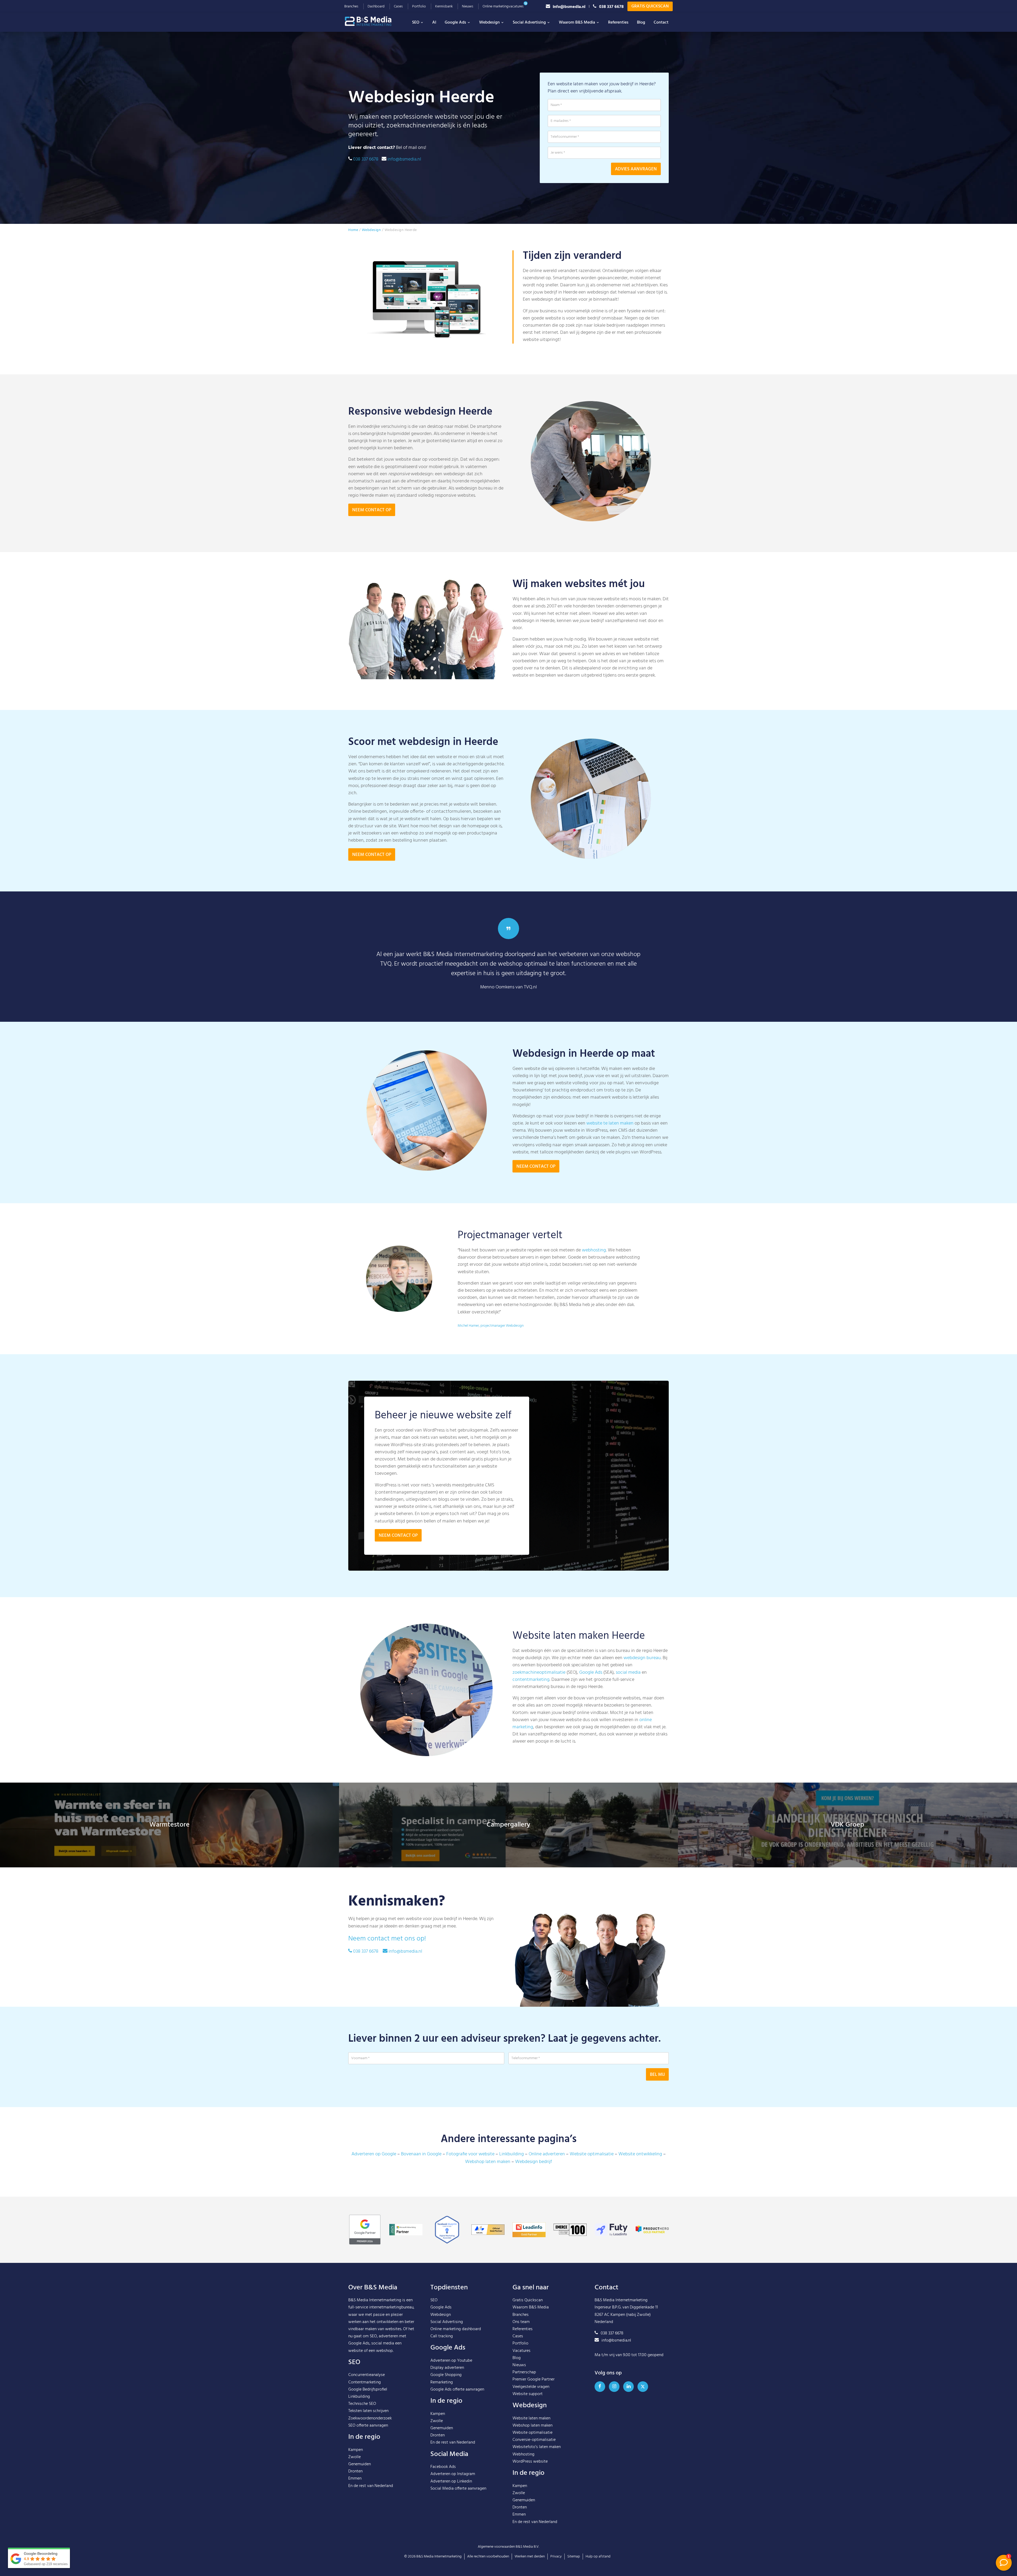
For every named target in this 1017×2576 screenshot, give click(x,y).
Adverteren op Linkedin (451, 2481)
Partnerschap (524, 2372)
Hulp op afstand (598, 2557)
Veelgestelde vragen (531, 2387)
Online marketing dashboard (456, 2329)
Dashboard (376, 6)
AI (434, 23)
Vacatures (521, 2351)
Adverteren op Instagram (453, 2474)
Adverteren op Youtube (451, 2361)
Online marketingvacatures (503, 6)
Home (353, 230)
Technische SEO (362, 2404)
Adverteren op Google (374, 2154)
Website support (528, 2394)
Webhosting (523, 2454)
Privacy (556, 2557)
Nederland (384, 2486)
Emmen (355, 2479)
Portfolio (419, 6)
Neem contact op (372, 510)
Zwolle (354, 2457)
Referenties (618, 23)
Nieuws (468, 6)
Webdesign (489, 23)
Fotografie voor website (470, 2154)
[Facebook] (600, 2387)
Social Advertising (529, 23)
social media (628, 1673)
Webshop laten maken (488, 2162)
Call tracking (442, 2336)
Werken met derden (530, 2557)
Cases (398, 6)
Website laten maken (531, 2418)
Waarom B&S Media (577, 23)
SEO (416, 23)
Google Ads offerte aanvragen (457, 2390)
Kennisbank (444, 6)
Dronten (355, 2471)
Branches (351, 6)
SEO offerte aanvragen (368, 2426)
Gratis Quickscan (650, 6)
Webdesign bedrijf (534, 2162)
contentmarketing (531, 1680)
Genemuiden (360, 2464)
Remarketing (442, 2382)
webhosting (594, 1250)
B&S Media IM (373, 21)
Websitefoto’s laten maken (537, 2447)
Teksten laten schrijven (368, 2411)
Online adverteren (547, 2154)
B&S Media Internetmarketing (375, 2300)
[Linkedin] (628, 2387)
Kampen (356, 2450)
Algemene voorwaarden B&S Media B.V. (508, 2547)
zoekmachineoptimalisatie (539, 1673)
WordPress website (530, 2462)
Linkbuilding (512, 2154)
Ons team (521, 2322)
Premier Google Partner (534, 2379)
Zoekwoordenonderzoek (370, 2418)
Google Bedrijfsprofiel (368, 2390)
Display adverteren (447, 2368)
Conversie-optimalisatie (534, 2440)
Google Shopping (446, 2375)
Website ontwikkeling (640, 2154)
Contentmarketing (365, 2382)
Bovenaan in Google (421, 2154)
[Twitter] (643, 2387)
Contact (661, 23)
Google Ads (455, 23)
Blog (641, 23)
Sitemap (574, 2557)
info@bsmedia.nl (569, 6)
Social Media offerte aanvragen (458, 2489)
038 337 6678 (611, 6)
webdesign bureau (642, 1658)
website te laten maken (610, 1123)
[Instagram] (614, 2387)
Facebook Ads (443, 2467)
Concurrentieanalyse (367, 2375)
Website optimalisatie (592, 2154)
